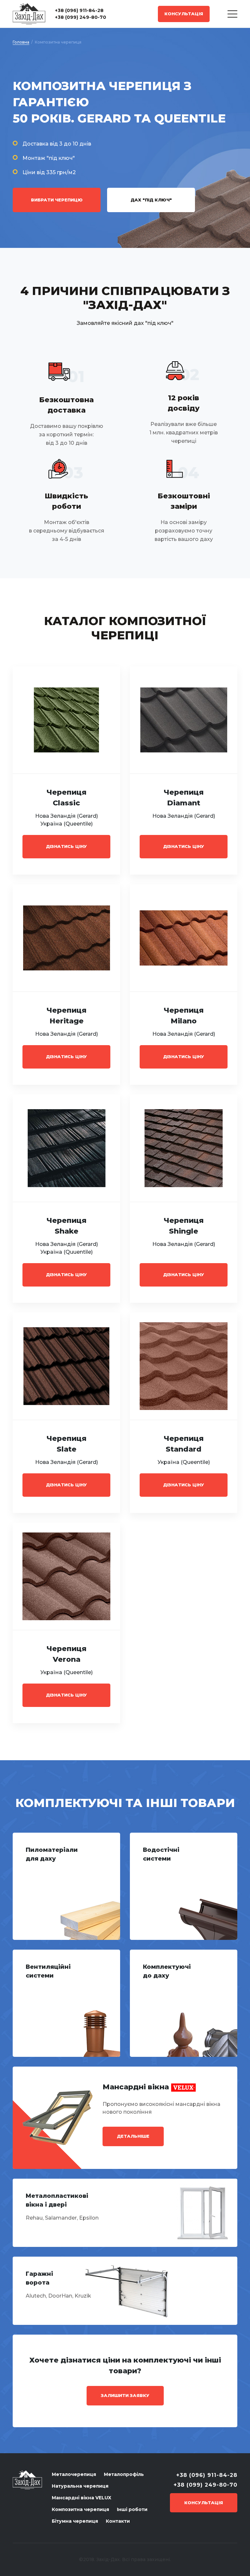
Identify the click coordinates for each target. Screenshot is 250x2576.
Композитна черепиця (80, 2509)
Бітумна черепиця (75, 2521)
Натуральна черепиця (80, 2486)
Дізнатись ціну (66, 846)
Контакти (118, 2521)
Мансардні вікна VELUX (82, 2498)
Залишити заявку (125, 2395)
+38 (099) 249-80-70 (81, 17)
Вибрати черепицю (57, 200)
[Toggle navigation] (232, 14)
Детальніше (133, 2136)
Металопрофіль (124, 2474)
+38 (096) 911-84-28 (79, 10)
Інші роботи (132, 2509)
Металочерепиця (74, 2474)
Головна (21, 42)
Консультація (184, 14)
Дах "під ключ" (151, 200)
